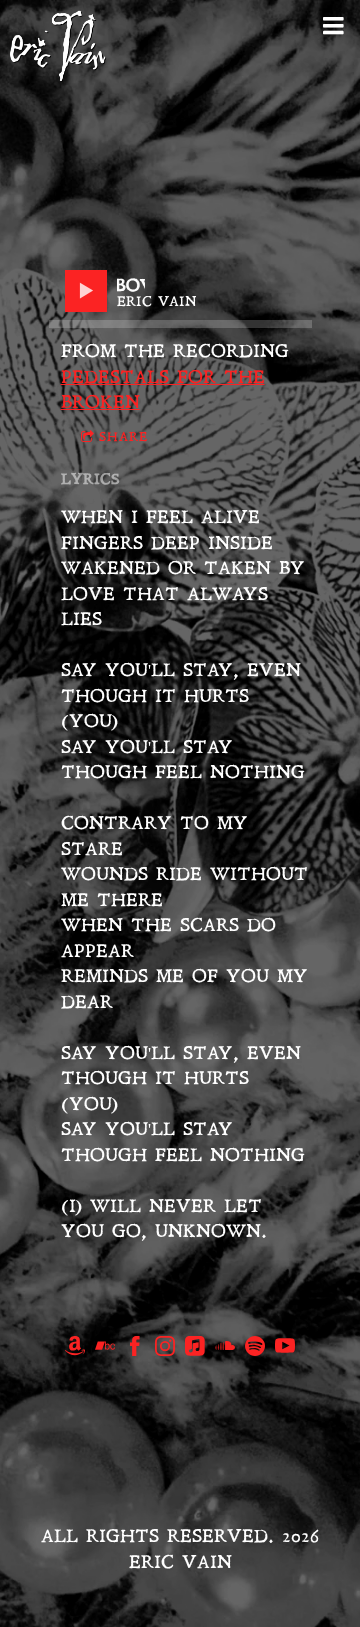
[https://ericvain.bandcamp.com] (105, 1350)
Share (123, 438)
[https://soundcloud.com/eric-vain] (225, 1350)
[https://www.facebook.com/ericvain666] (135, 1350)
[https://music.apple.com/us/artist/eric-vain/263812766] (195, 1350)
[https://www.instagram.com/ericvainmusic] (165, 1350)
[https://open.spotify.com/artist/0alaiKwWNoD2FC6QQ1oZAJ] (255, 1350)
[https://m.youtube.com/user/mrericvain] (285, 1350)
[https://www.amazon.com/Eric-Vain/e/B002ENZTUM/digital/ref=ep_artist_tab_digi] (75, 1350)
